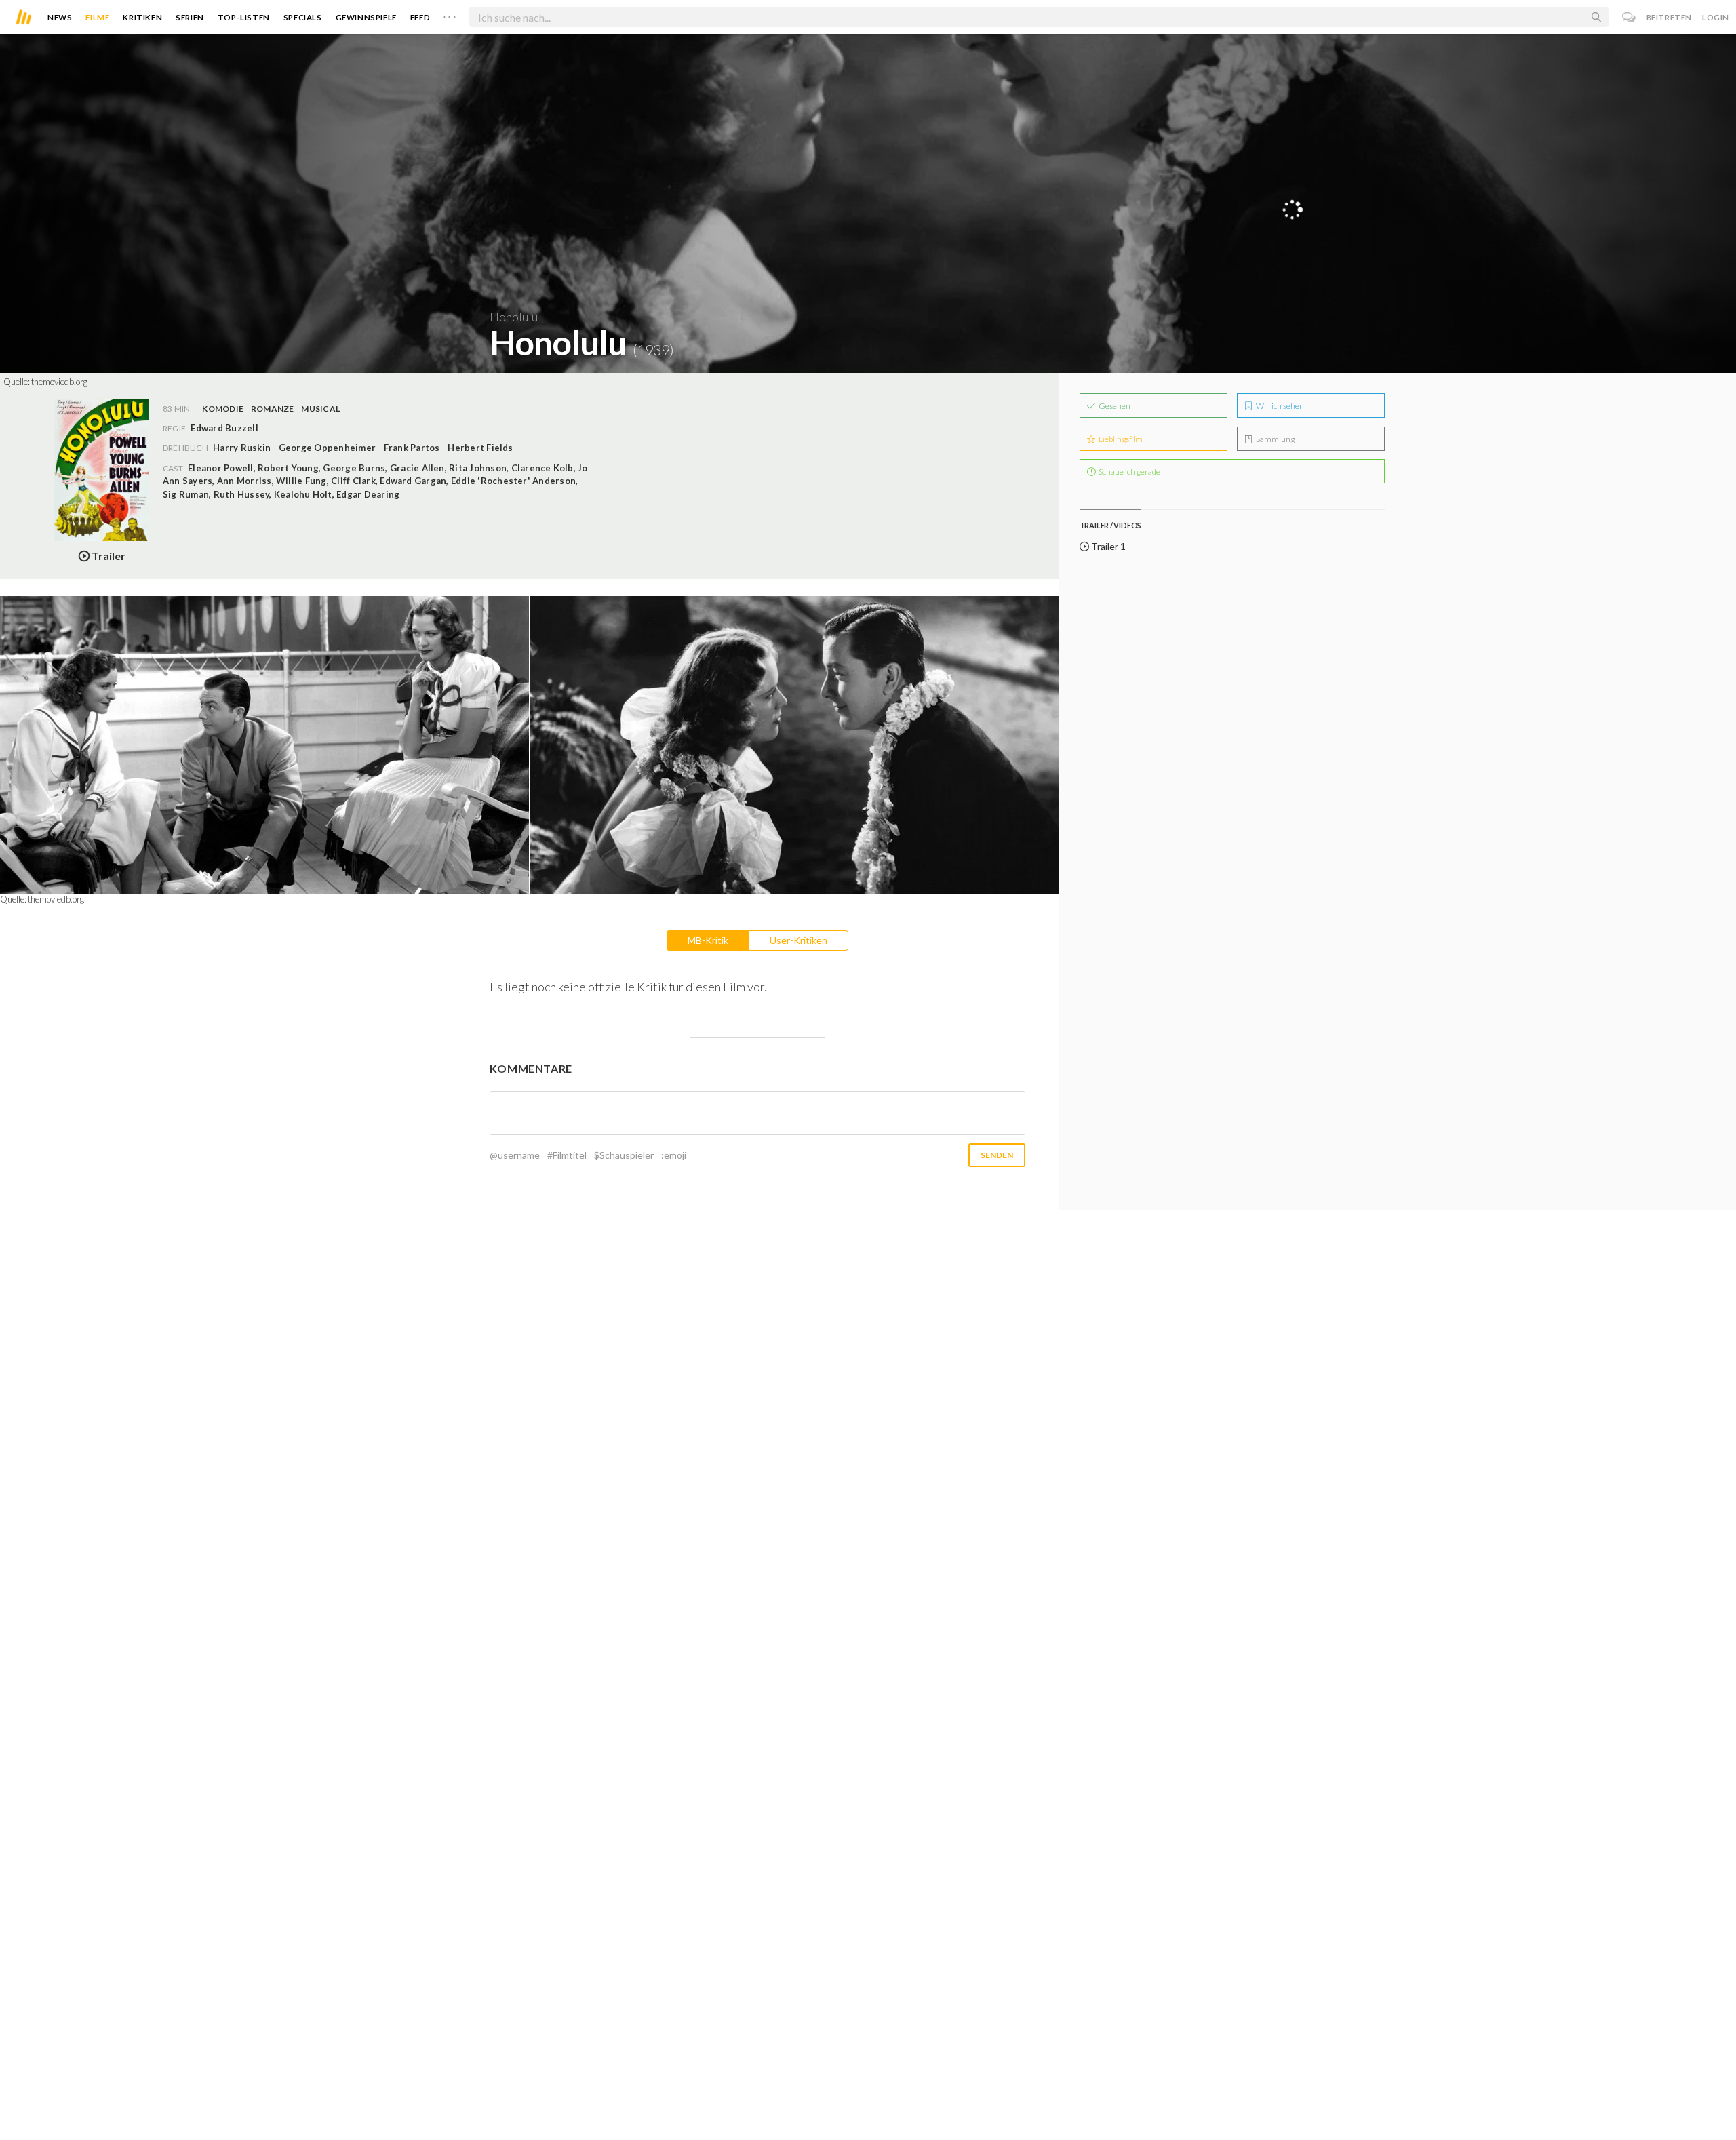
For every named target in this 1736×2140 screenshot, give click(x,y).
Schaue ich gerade (1129, 472)
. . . (450, 14)
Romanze (273, 409)
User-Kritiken (798, 940)
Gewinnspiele (366, 17)
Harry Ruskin (242, 448)
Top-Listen (244, 17)
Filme (97, 17)
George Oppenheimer (327, 448)
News (60, 17)
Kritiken (142, 17)
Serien (190, 17)
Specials (303, 17)
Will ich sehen (1279, 406)
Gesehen (1114, 406)
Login (1716, 17)
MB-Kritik (708, 940)
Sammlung (1275, 439)
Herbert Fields (480, 448)
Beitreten (1669, 17)
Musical (320, 409)
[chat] (1629, 17)
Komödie (223, 409)
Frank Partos (412, 448)
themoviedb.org (59, 382)
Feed (420, 17)
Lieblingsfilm (1120, 439)
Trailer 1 (1107, 546)
